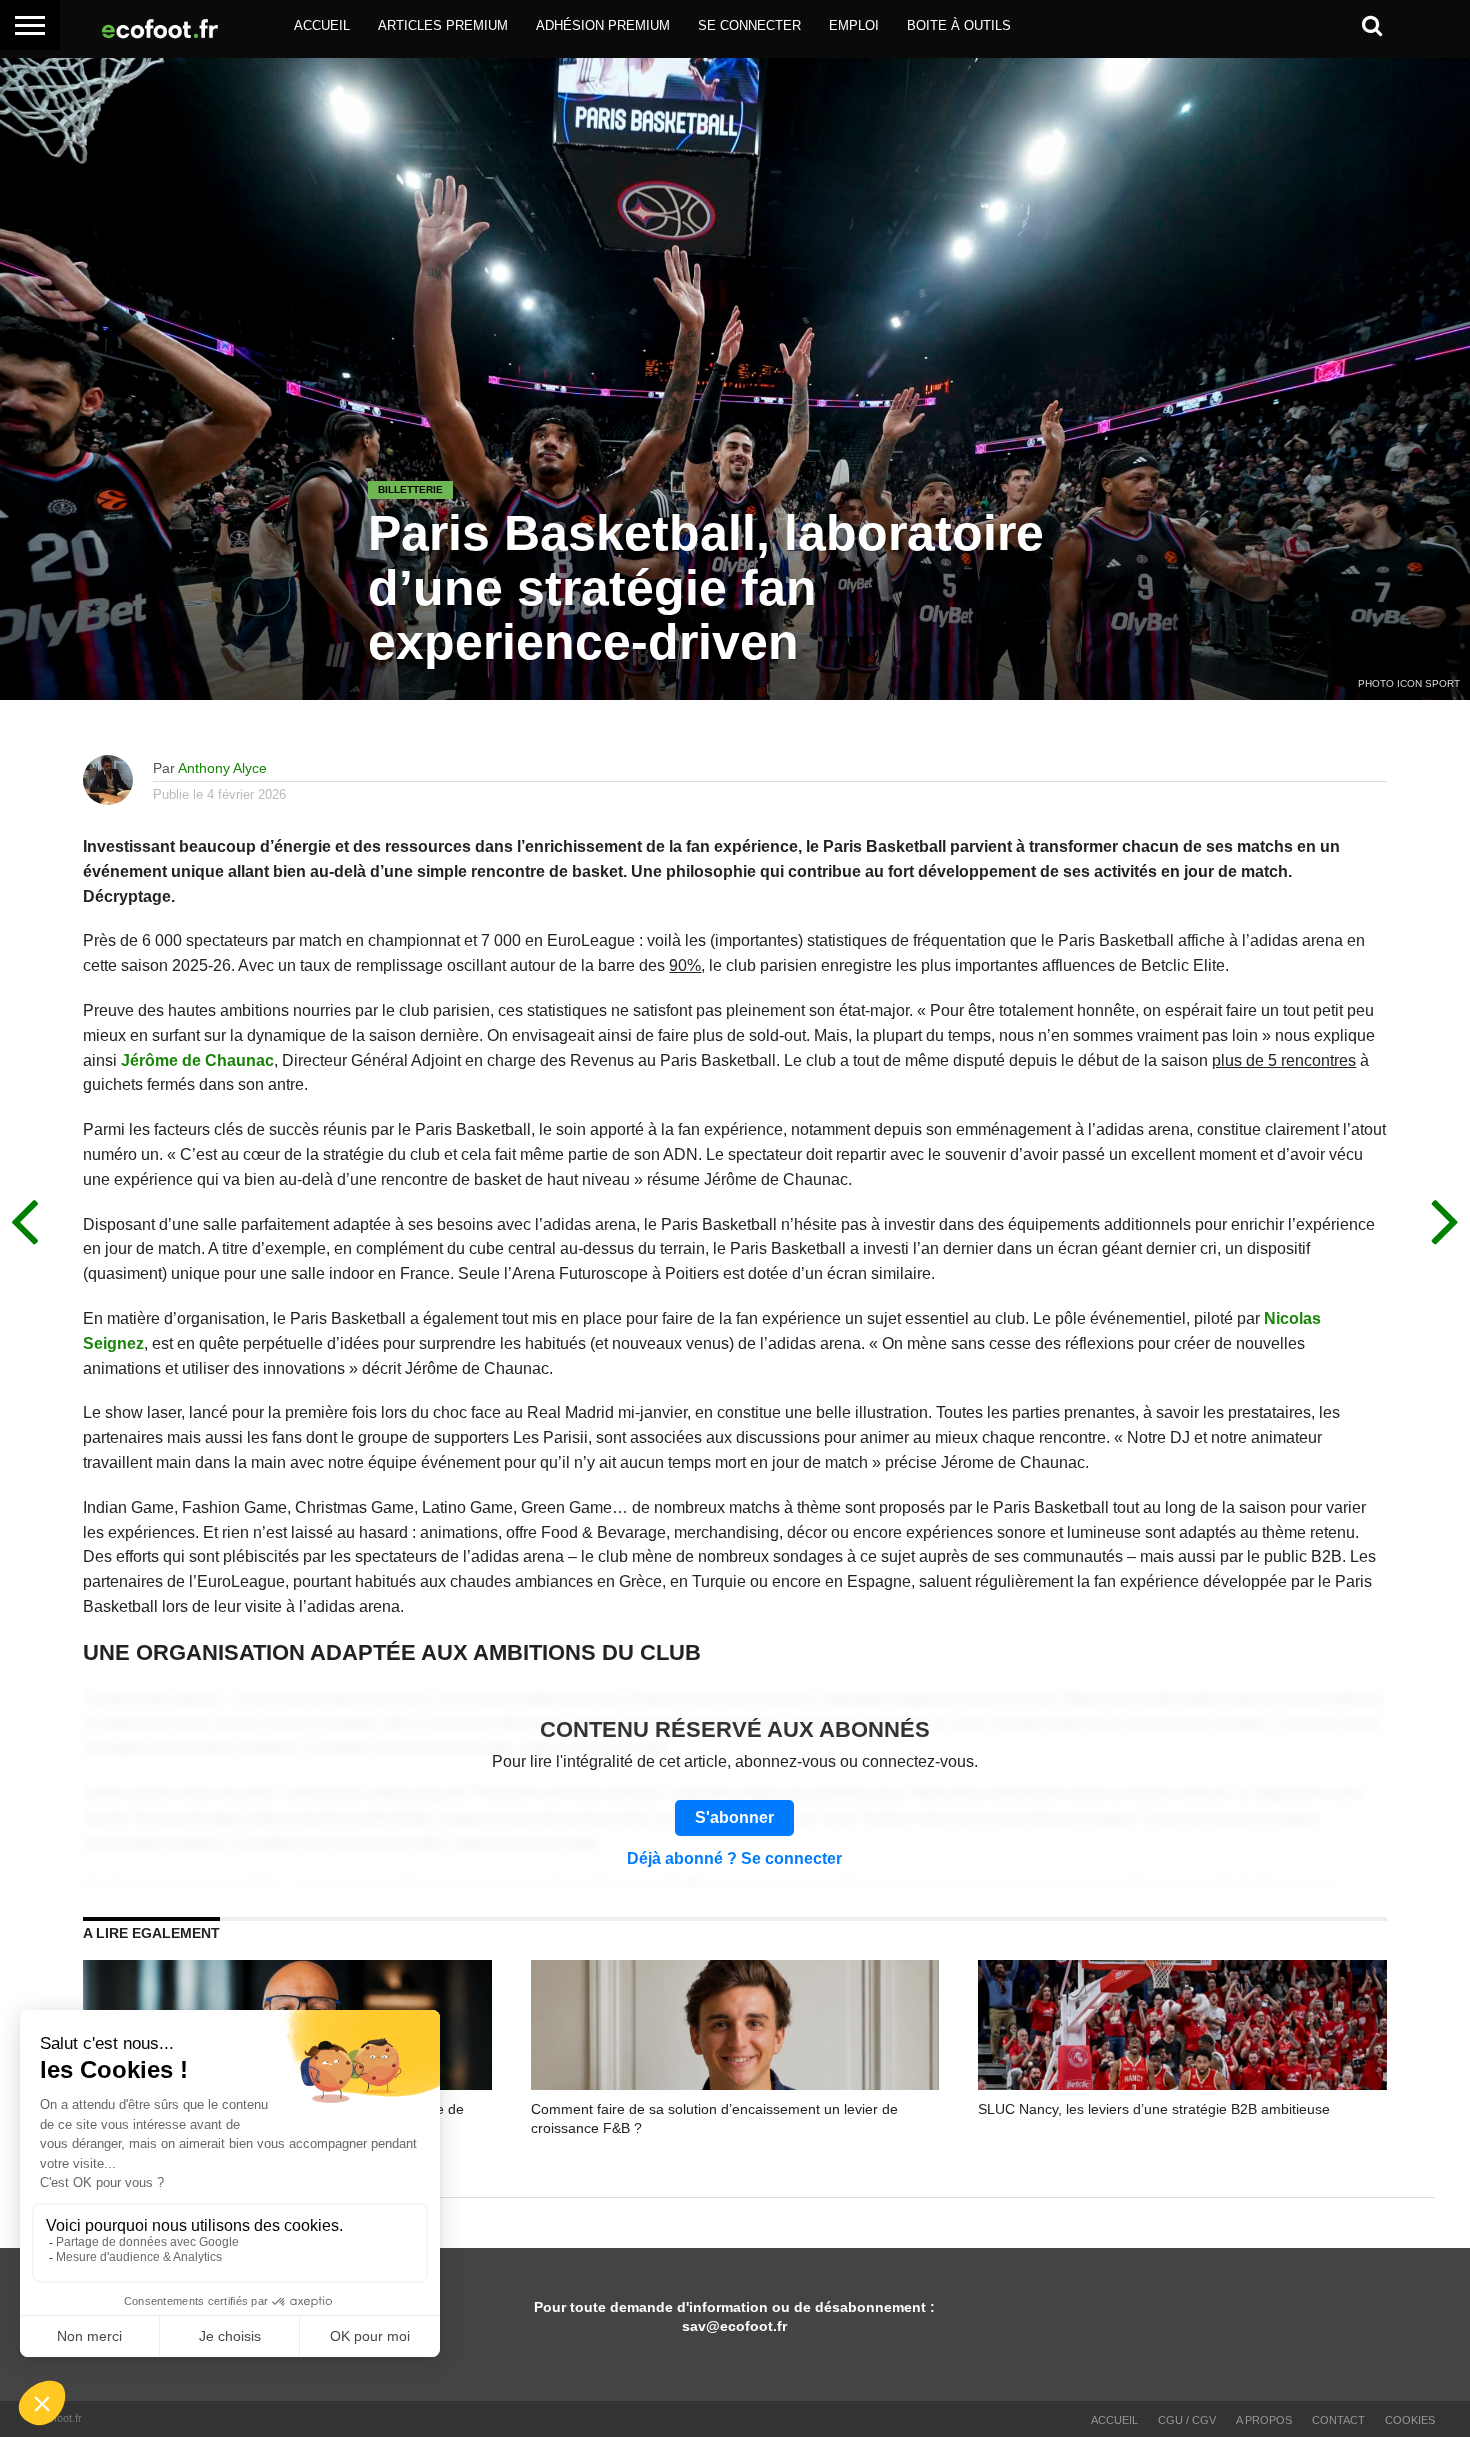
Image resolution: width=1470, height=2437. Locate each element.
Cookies (1410, 2420)
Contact (1338, 2420)
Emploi (854, 25)
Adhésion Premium (603, 25)
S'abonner (734, 1817)
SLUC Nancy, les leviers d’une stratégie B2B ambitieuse (1154, 2109)
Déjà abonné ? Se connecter (734, 1859)
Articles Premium (443, 25)
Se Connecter (749, 25)
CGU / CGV (1187, 2420)
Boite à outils (959, 25)
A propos (1264, 2420)
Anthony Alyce (222, 768)
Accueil (322, 25)
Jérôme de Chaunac (197, 1060)
